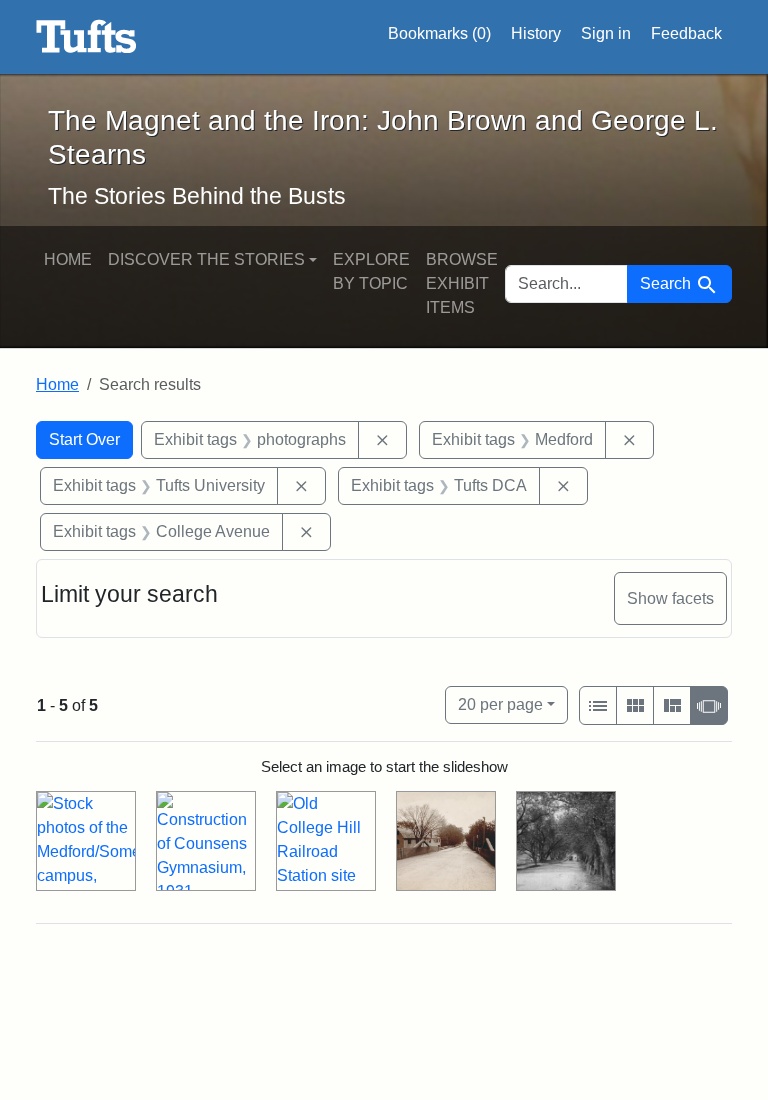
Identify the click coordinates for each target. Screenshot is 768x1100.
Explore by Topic (371, 271)
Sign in (606, 33)
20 (500, 704)
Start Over (84, 439)
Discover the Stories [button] (206, 259)
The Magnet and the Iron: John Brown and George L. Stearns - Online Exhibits (86, 37)
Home (68, 259)
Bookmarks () (439, 33)
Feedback (686, 33)
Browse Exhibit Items (462, 283)
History (536, 33)
